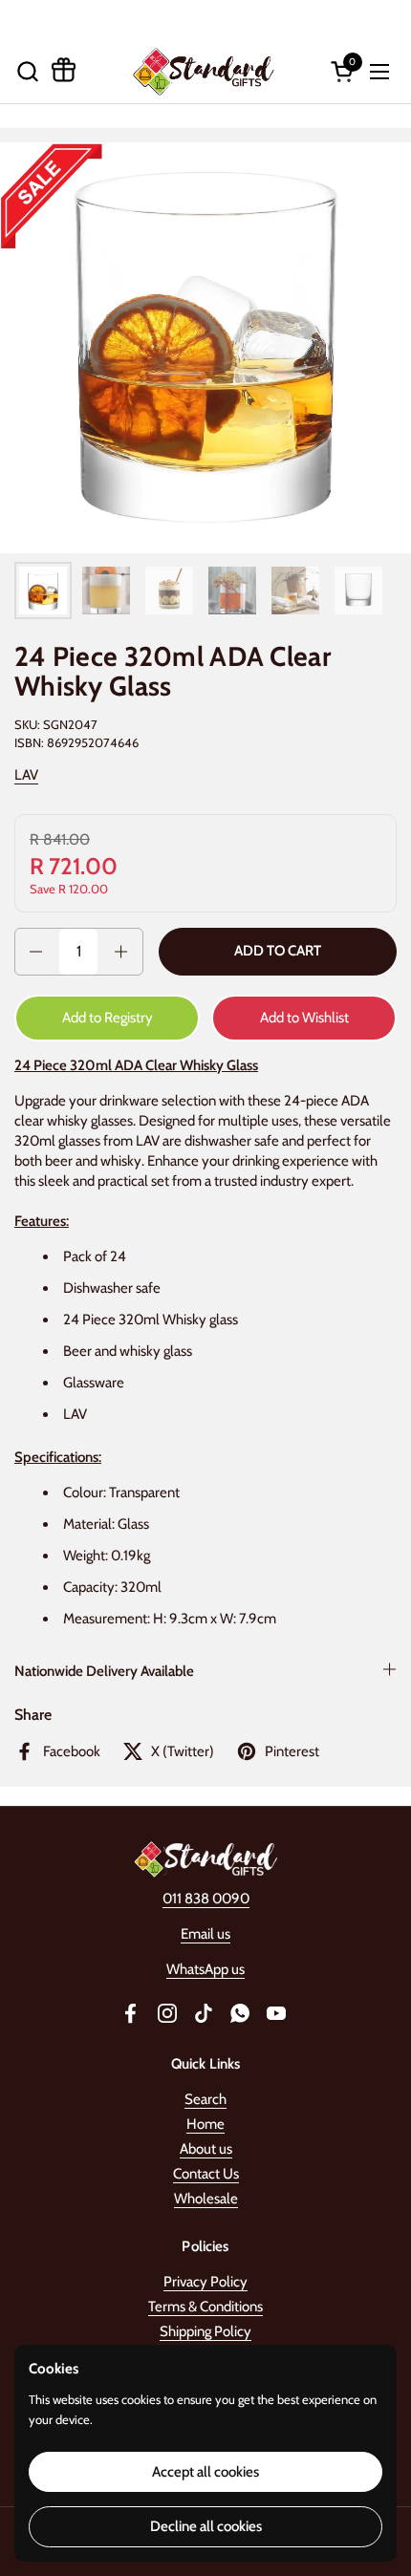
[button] (27, 71)
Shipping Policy (205, 2331)
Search (205, 2099)
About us (206, 2149)
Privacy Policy (205, 2282)
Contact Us (206, 2174)
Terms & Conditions (205, 2307)
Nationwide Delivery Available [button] (104, 1671)
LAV (26, 775)
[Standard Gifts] (203, 71)
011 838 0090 (206, 1899)
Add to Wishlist (304, 1018)
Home (205, 2124)
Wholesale (206, 2199)
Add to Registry (108, 1018)
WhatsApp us (205, 1969)
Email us (205, 1934)
